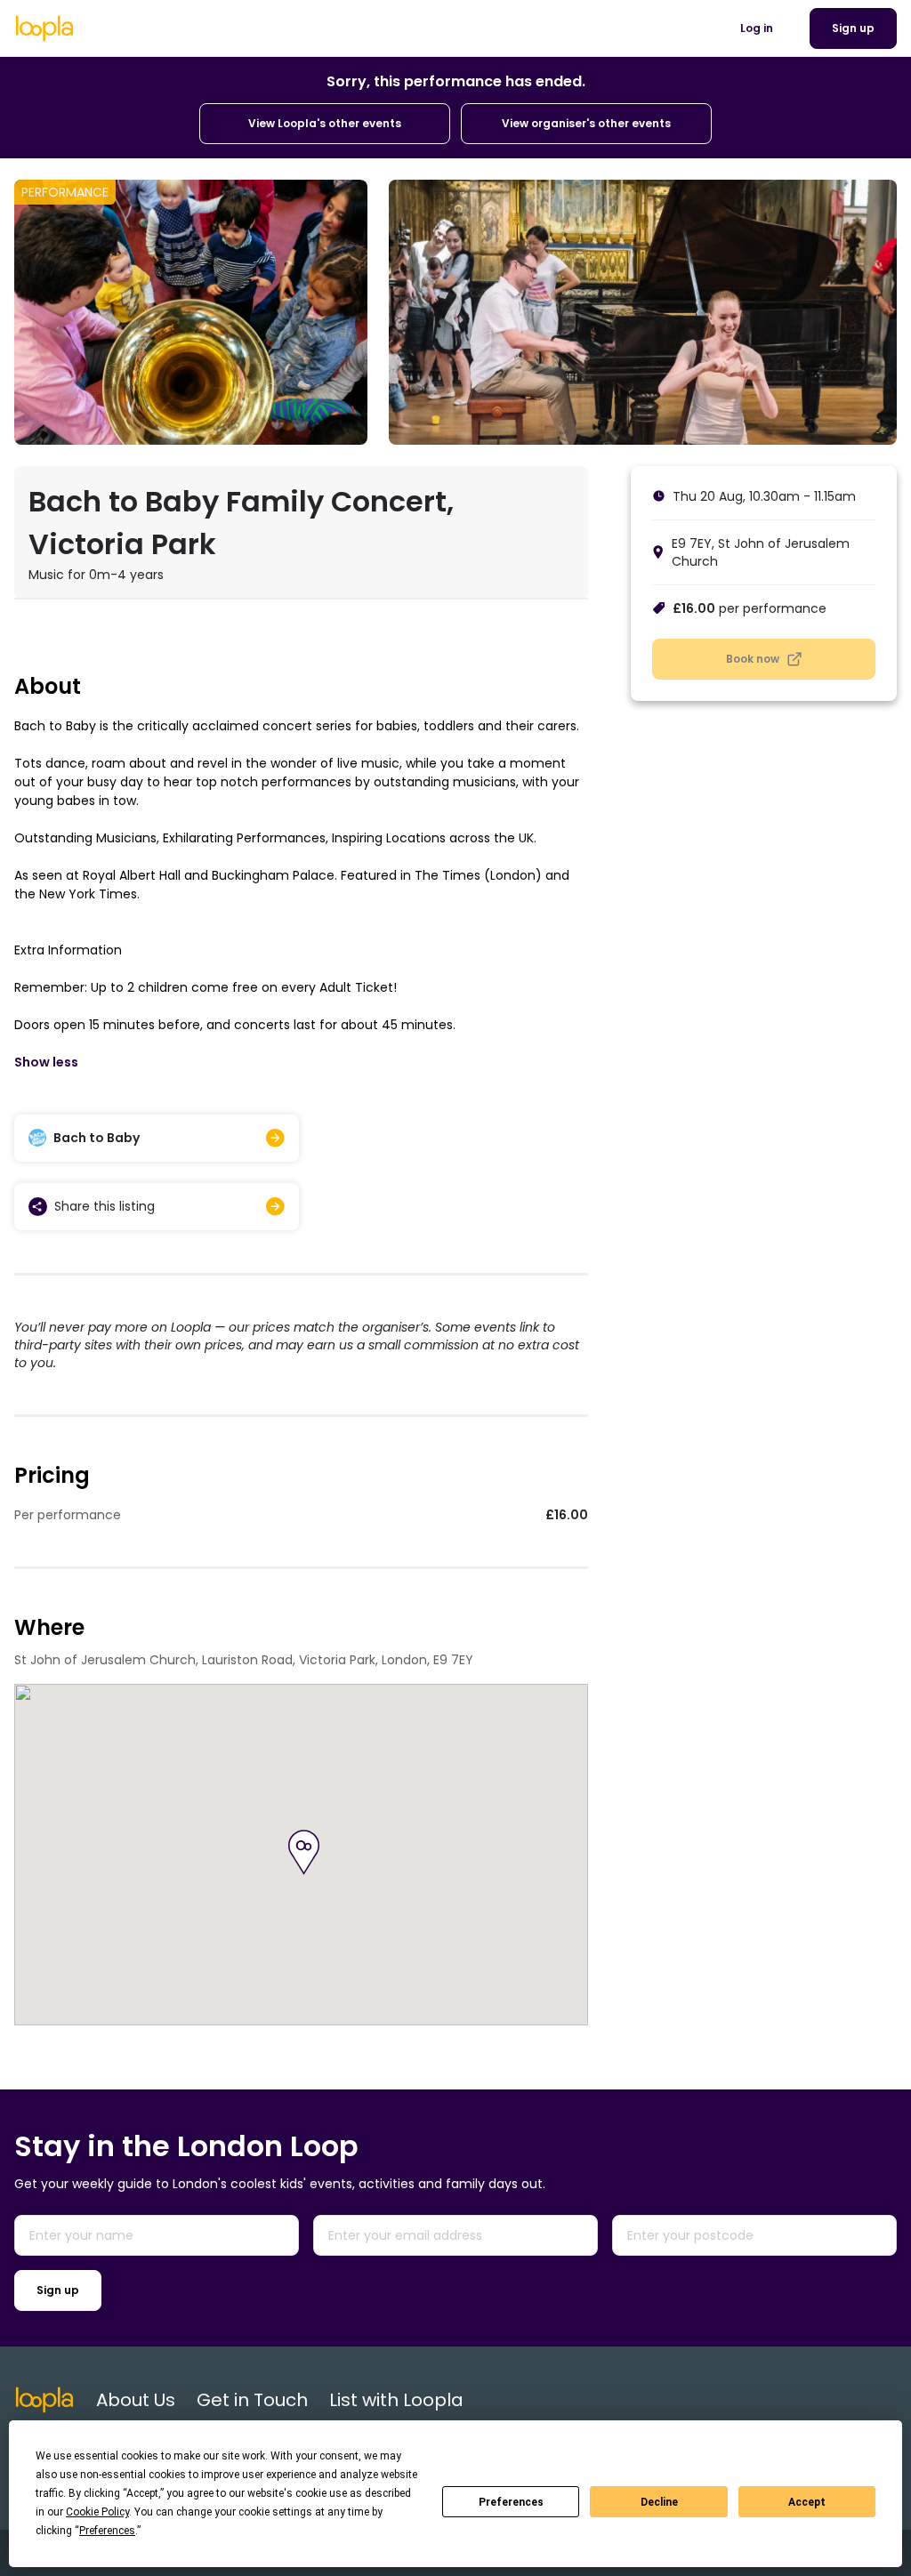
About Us (136, 2400)
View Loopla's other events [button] (325, 123)
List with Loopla (396, 2400)
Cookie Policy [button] (97, 2512)
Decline (659, 2502)
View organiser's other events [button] (586, 123)
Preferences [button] (107, 2531)
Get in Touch (252, 2400)
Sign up (58, 2290)
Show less (46, 1062)
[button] (304, 1852)
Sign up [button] (853, 28)
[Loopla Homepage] (44, 28)
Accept (807, 2502)
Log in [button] (757, 28)
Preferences (511, 2502)
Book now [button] (753, 659)
